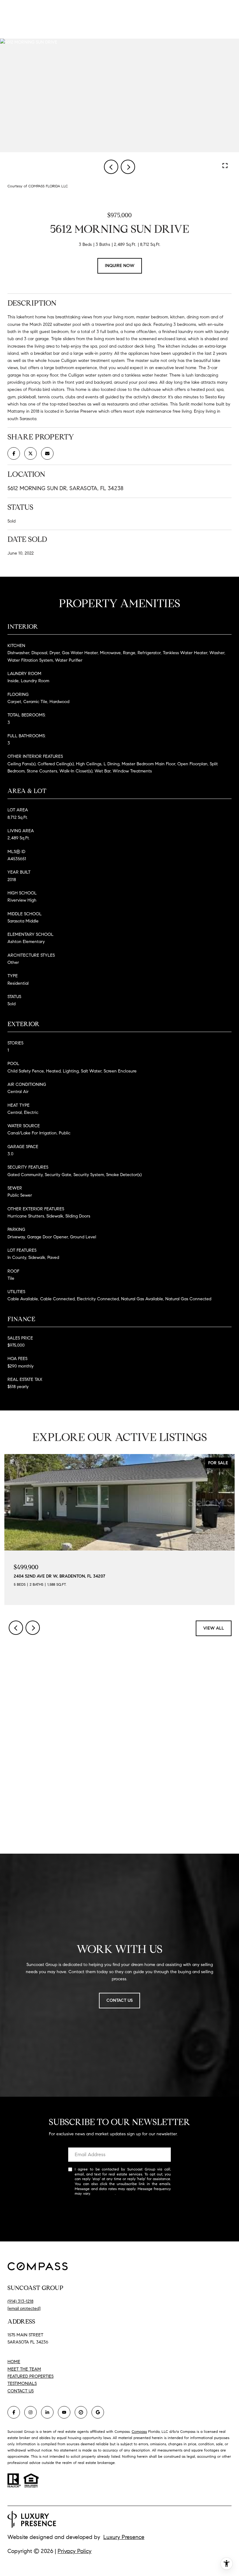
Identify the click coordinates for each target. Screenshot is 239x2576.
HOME (14, 2362)
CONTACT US (21, 2391)
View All (214, 1628)
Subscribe (119, 2214)
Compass (139, 2431)
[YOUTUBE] (64, 2412)
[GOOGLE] (98, 2412)
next (128, 167)
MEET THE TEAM (24, 2369)
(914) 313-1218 (20, 2301)
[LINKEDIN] (47, 2412)
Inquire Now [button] (120, 266)
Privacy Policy (103, 2193)
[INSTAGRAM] (30, 2412)
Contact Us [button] (119, 2000)
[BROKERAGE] (81, 2412)
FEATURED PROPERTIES (30, 2376)
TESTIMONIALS (22, 2384)
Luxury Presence (124, 2537)
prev (111, 167)
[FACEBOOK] (14, 2412)
